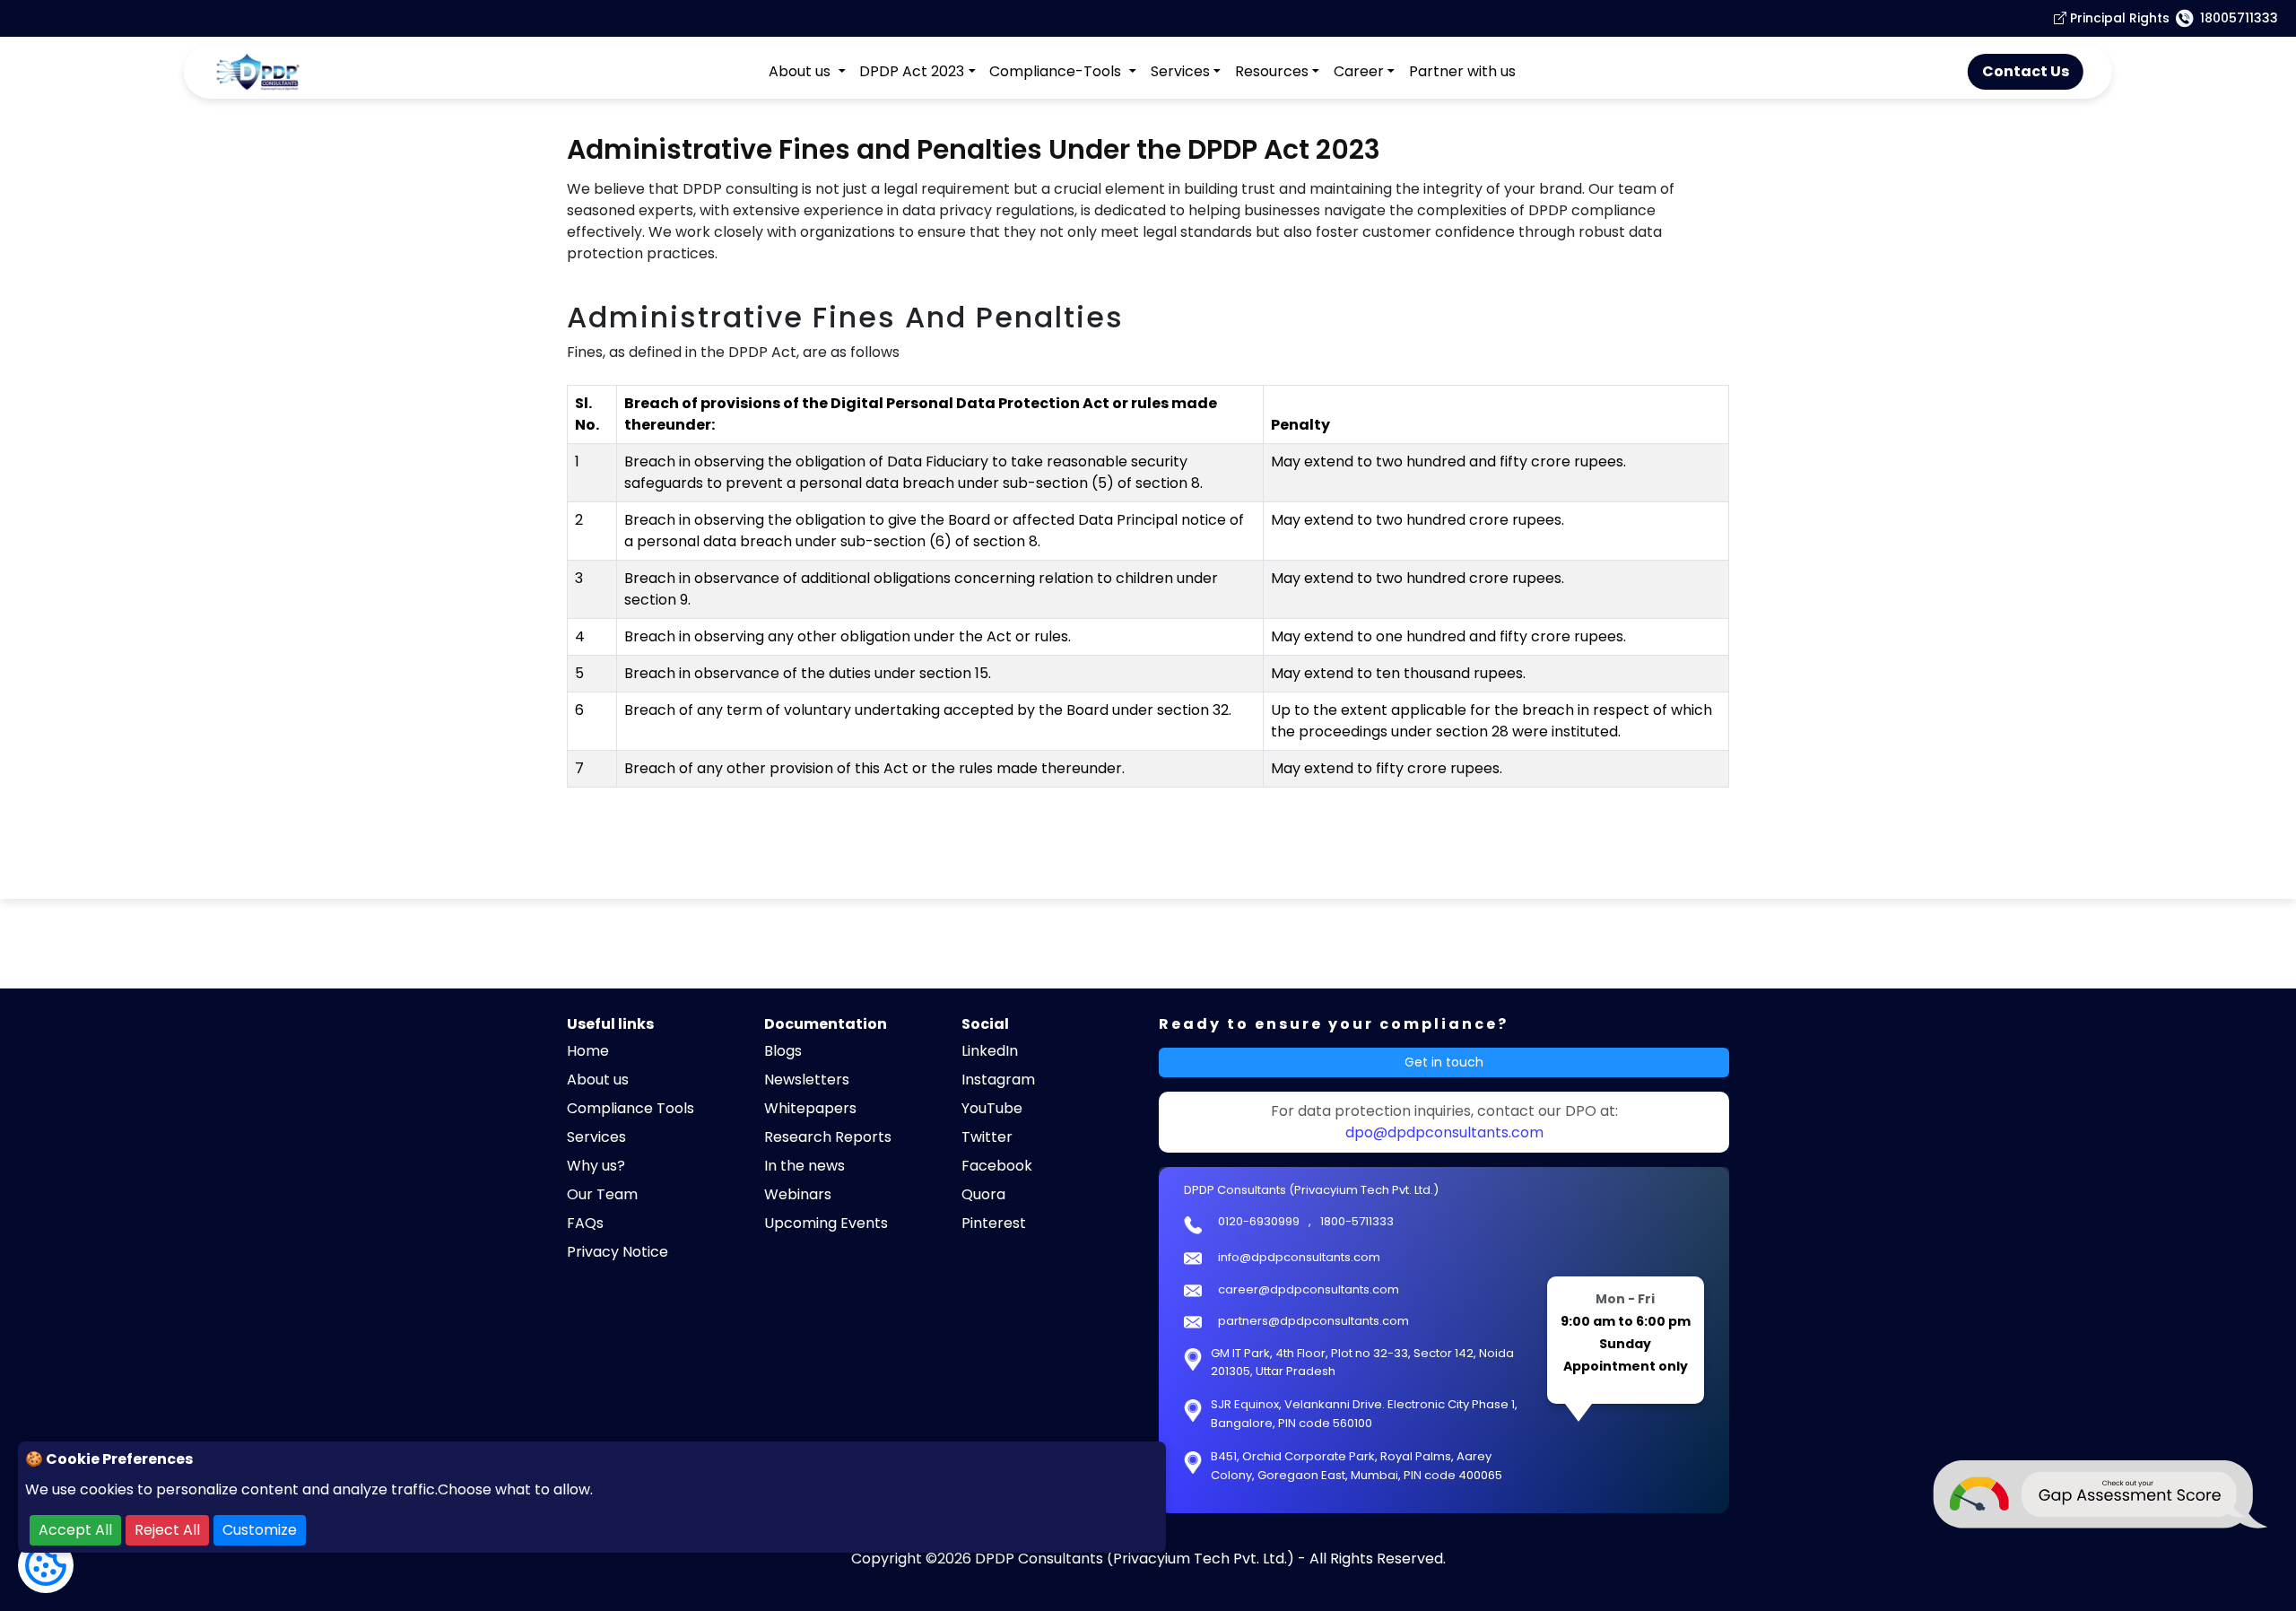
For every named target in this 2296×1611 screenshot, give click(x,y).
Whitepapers (810, 1108)
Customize (260, 1530)
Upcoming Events (826, 1223)
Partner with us (1462, 71)
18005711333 (2239, 18)
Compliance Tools (631, 1108)
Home (588, 1051)
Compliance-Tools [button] (1057, 71)
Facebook (997, 1166)
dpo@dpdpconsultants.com (1444, 1132)
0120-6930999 (1259, 1221)
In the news (804, 1166)
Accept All (75, 1530)
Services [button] (1180, 71)
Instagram (998, 1080)
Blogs (783, 1051)
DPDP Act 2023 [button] (912, 71)
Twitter (987, 1137)
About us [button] (801, 71)
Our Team (602, 1194)
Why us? (596, 1166)
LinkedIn (990, 1051)
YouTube (992, 1108)
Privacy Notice (617, 1252)
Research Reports (828, 1137)
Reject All (167, 1530)
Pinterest (994, 1223)
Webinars (798, 1194)
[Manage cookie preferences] (46, 1565)
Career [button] (1359, 71)
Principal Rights (2118, 18)
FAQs (585, 1223)
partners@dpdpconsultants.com (1313, 1321)
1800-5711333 (1357, 1221)
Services (596, 1137)
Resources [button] (1272, 71)
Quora (983, 1194)
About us (598, 1080)
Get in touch (1444, 1062)
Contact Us (2026, 71)
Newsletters (807, 1080)
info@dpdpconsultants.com (1299, 1257)
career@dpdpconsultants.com (1309, 1289)
